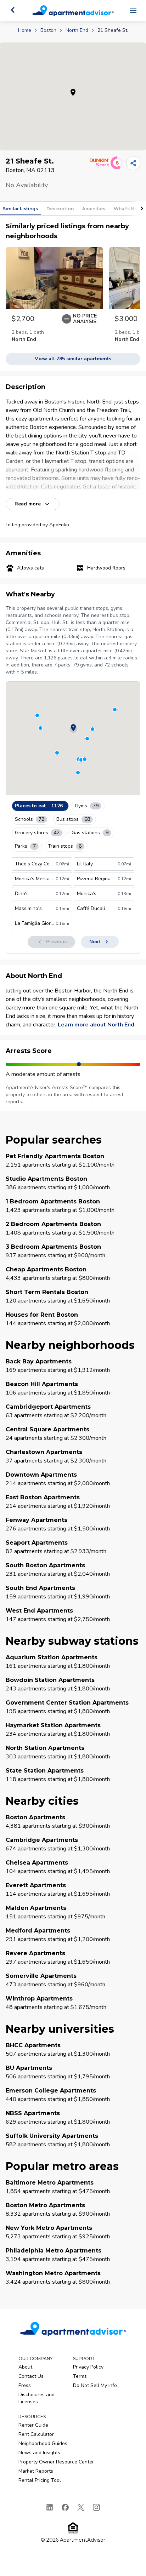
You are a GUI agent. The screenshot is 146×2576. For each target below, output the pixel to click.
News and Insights (39, 2453)
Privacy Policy (88, 2367)
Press (25, 2385)
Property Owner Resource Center (56, 2462)
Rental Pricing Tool (40, 2480)
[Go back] (13, 10)
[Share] (133, 163)
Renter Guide (33, 2425)
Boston (48, 30)
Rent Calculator (36, 2434)
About (25, 2367)
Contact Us (31, 2376)
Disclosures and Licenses (36, 2398)
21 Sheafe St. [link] (113, 30)
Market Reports (36, 2471)
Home (25, 30)
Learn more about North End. (97, 1025)
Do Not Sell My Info (95, 2385)
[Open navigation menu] (133, 11)
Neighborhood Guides (43, 2443)
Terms (80, 2376)
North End (77, 30)
